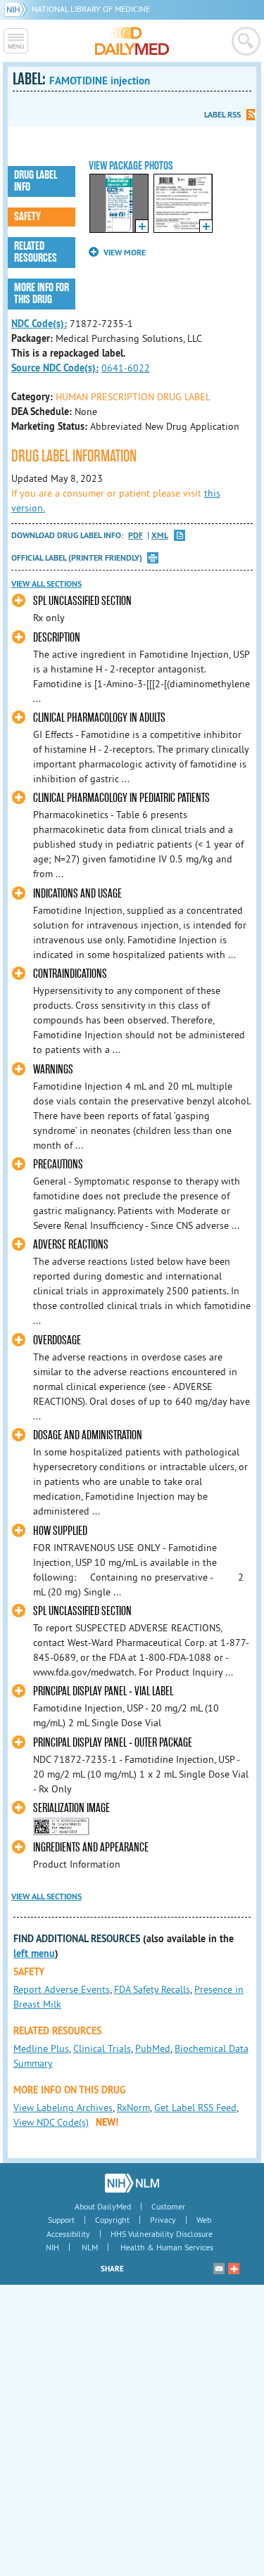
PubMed (153, 2048)
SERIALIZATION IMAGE (71, 1808)
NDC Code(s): (39, 324)
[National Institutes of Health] (18, 9)
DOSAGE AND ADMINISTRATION (88, 1435)
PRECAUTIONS (58, 1165)
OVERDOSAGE (57, 1340)
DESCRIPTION (57, 638)
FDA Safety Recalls (152, 1989)
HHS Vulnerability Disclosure (162, 2234)
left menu (34, 1953)
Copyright (112, 2220)
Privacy (163, 2220)
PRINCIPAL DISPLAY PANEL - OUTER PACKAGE (113, 1743)
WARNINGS (53, 1070)
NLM (90, 2247)
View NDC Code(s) (51, 2122)
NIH (52, 2247)
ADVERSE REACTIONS (71, 1245)
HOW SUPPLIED (60, 1531)
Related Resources (36, 252)
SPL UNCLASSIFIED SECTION (82, 601)
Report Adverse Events (62, 1989)
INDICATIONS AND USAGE (77, 894)
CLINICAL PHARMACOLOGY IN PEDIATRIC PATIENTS (121, 798)
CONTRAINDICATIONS (70, 974)
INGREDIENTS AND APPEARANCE (91, 1848)
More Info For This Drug (42, 294)
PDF (136, 536)
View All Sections (46, 584)
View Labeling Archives (63, 2108)
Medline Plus (41, 2048)
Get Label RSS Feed (195, 2108)
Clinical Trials (102, 2048)
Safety (27, 217)
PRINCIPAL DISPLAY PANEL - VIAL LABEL (103, 1691)
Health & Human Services (167, 2247)
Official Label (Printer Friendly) (77, 558)
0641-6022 (126, 368)
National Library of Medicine (91, 9)
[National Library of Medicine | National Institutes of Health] (132, 2183)
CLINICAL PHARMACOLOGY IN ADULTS (99, 718)
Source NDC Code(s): (55, 368)
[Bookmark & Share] (234, 2269)
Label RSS (222, 115)
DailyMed (132, 41)
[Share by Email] (219, 2269)
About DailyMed (103, 2206)
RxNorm (133, 2108)
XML (160, 536)
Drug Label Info (36, 181)
